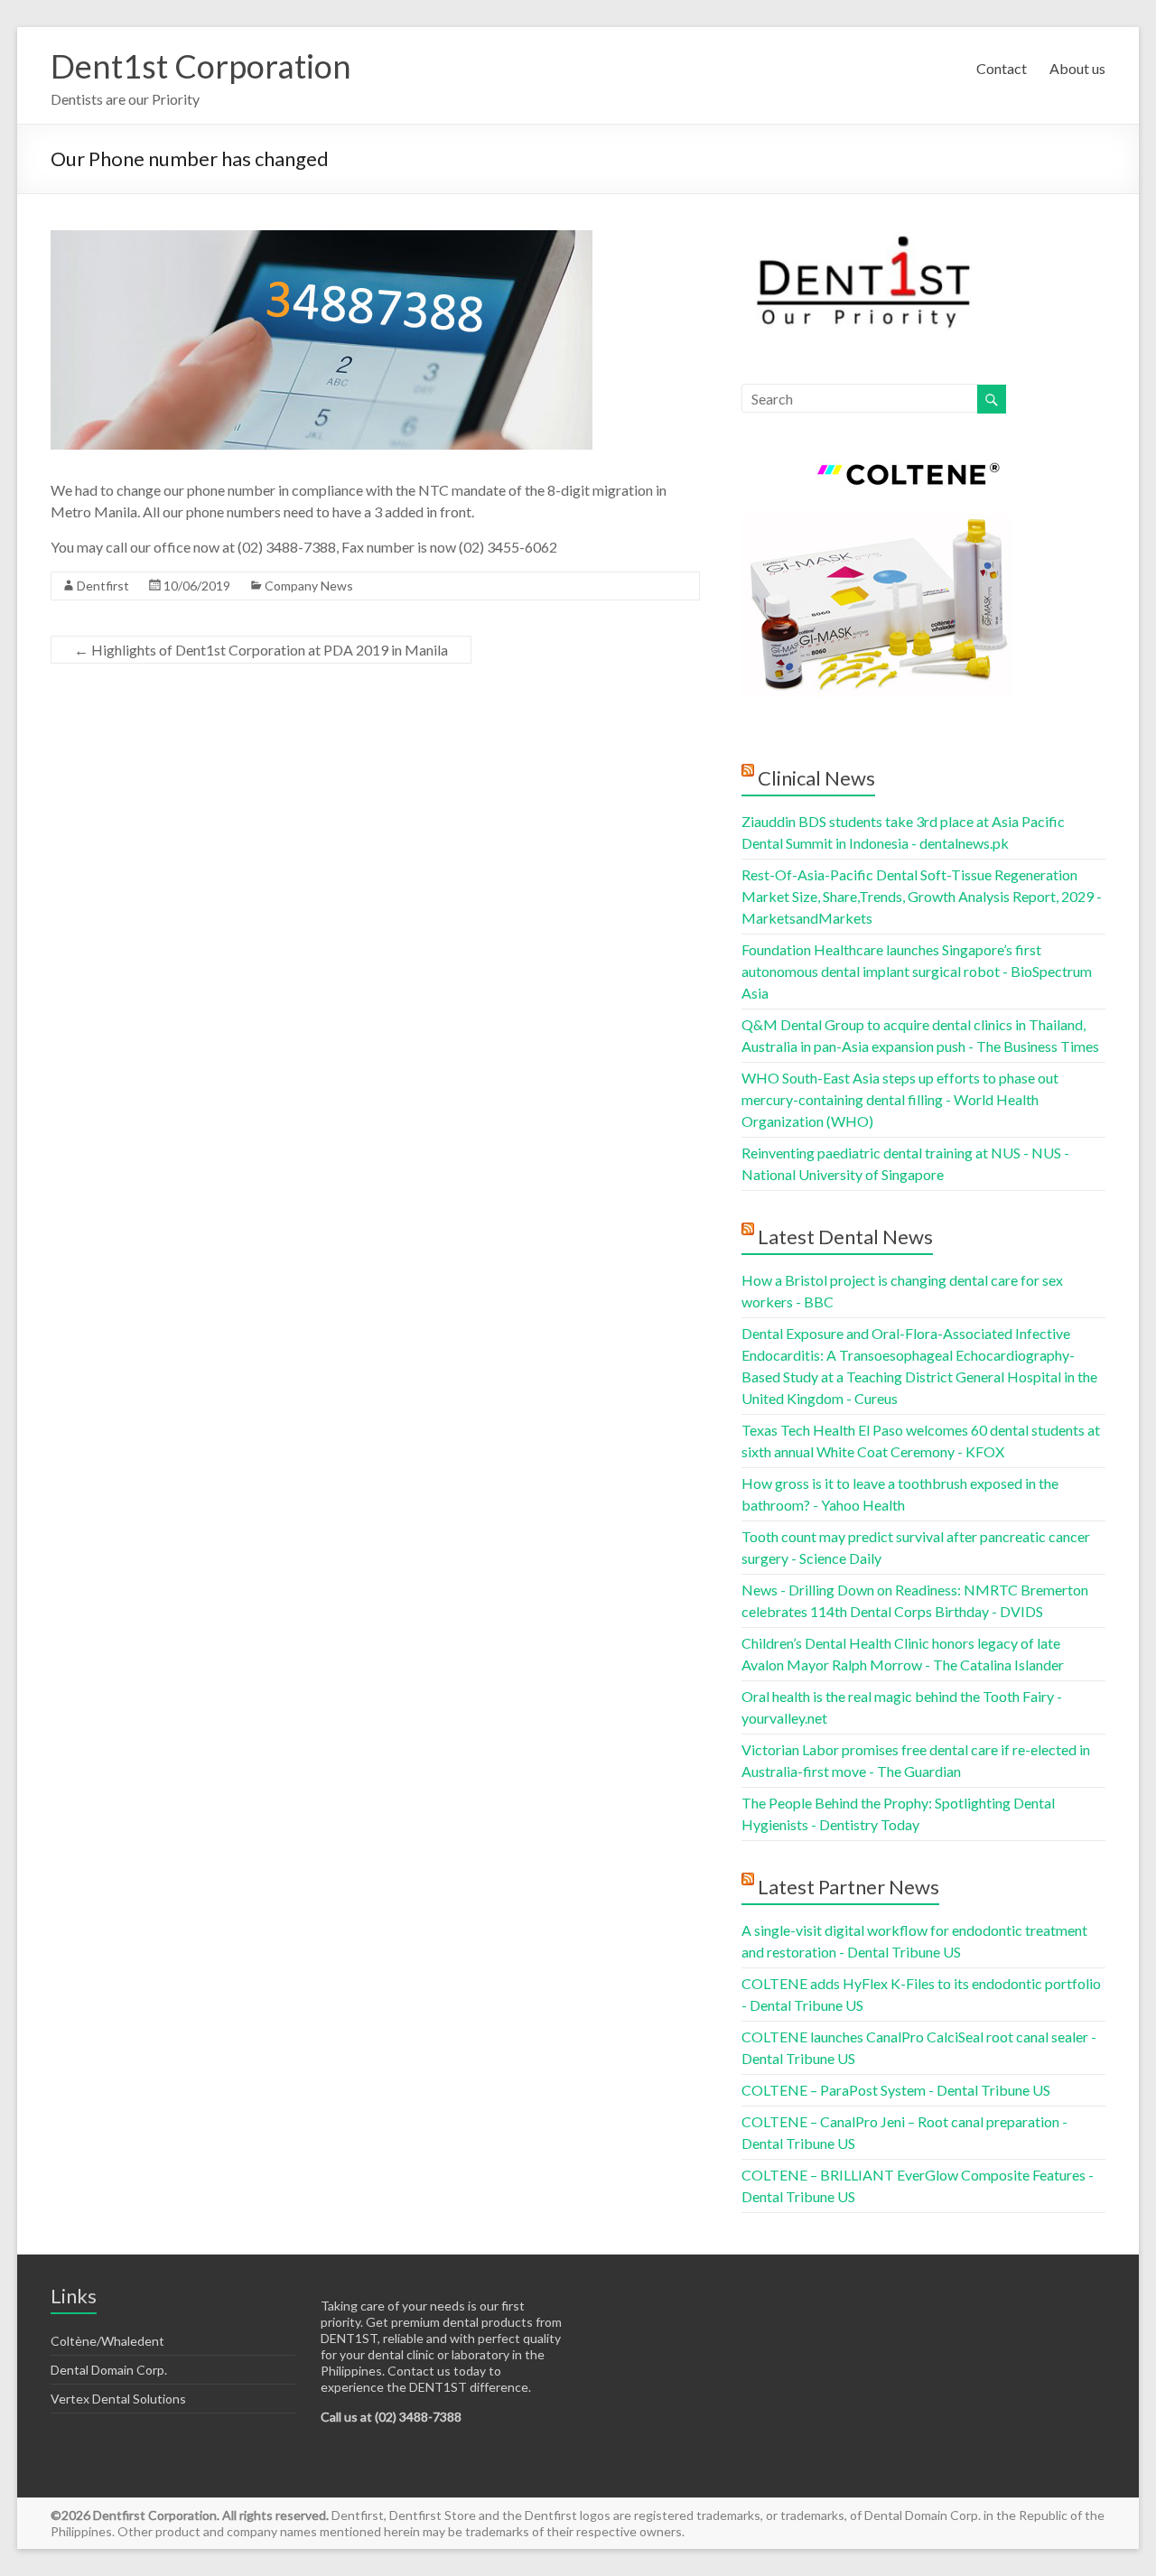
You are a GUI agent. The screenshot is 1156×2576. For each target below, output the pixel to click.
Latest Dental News (845, 1237)
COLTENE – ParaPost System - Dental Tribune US (896, 2090)
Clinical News (816, 778)
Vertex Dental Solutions (118, 2399)
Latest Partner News (848, 1887)
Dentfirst (103, 586)
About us (1077, 68)
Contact (1002, 68)
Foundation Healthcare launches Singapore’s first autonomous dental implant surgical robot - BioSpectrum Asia (917, 971)
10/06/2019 (197, 586)
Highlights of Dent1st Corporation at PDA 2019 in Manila (261, 650)
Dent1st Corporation (201, 66)
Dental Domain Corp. (109, 2370)
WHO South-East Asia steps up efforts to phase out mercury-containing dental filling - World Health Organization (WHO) (900, 1099)
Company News (309, 586)
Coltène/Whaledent (107, 2341)
